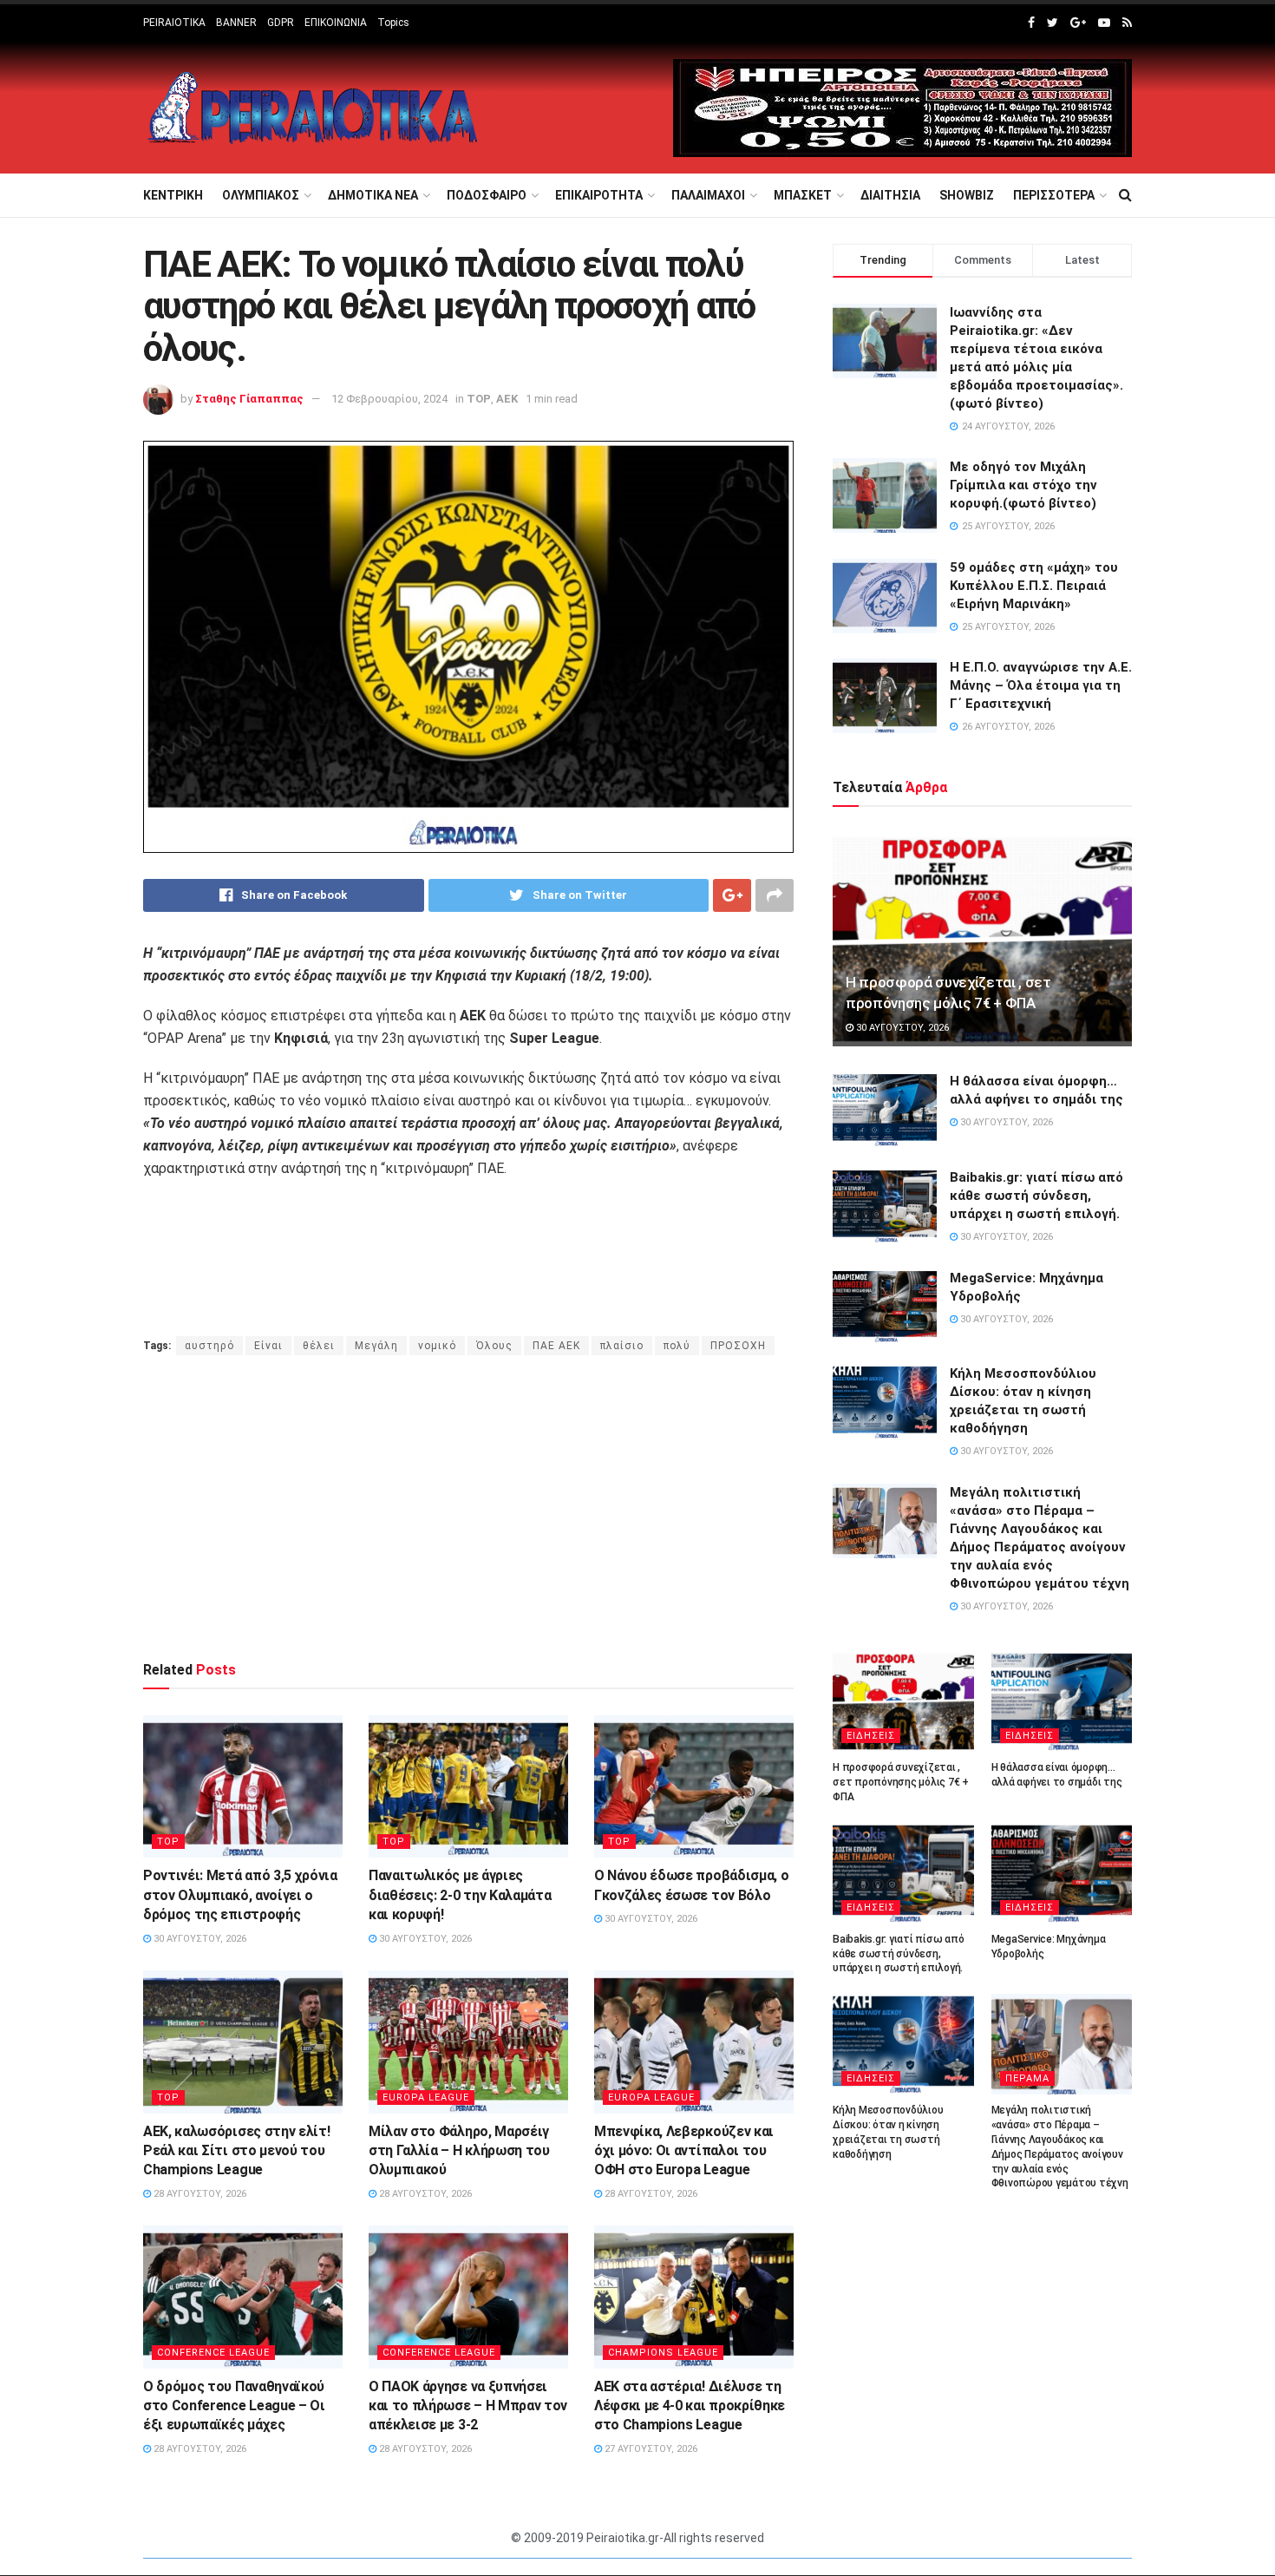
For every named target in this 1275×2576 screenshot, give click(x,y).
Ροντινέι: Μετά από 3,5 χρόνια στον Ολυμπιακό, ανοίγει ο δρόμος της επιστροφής (240, 1895)
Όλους (494, 1346)
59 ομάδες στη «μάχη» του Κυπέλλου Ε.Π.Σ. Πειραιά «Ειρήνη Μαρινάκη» (1034, 586)
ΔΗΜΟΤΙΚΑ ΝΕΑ (373, 195)
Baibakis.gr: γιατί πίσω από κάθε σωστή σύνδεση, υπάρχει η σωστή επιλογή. (1036, 1196)
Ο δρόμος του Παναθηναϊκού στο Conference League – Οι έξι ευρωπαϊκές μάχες (234, 2406)
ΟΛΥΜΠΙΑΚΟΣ (261, 195)
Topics (393, 23)
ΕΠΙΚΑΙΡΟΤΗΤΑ (599, 195)
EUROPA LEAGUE (426, 2098)
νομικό (437, 1346)
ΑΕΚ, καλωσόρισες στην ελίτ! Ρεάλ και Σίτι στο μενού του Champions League (236, 2151)
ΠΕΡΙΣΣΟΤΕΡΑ (1054, 195)
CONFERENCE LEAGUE (213, 2353)
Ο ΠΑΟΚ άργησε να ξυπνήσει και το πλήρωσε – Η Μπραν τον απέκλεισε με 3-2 (468, 2406)
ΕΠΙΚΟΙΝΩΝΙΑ (336, 23)
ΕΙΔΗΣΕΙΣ (871, 1736)
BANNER (236, 23)
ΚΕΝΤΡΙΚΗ (173, 195)
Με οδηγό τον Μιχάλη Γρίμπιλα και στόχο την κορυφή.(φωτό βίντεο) (1023, 485)
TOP (479, 399)
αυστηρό (209, 1346)
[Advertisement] (468, 1507)
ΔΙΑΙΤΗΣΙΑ (890, 195)
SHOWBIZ (967, 195)
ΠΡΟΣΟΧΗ (738, 1346)
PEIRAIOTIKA (174, 23)
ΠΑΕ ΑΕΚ (556, 1346)
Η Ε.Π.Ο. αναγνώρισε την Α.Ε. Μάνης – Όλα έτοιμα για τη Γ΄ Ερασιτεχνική (1041, 685)
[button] (468, 1090)
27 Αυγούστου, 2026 (650, 2449)
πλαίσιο (622, 1346)
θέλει (319, 1346)
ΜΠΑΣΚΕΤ (803, 195)
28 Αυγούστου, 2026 (199, 2194)
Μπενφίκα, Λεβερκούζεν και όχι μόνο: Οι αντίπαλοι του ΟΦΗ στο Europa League (684, 2151)
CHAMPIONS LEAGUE (663, 2353)
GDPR (281, 23)
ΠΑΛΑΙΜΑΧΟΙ (708, 195)
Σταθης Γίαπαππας (249, 399)
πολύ (677, 1346)
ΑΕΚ (507, 399)
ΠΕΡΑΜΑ (1027, 2078)
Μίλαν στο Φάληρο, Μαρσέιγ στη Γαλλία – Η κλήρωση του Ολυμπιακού (459, 2151)
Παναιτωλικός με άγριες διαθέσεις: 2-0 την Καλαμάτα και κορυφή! (460, 1895)
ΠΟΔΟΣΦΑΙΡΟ (487, 195)
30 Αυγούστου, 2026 (199, 1939)
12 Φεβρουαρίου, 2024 (389, 399)
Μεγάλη (376, 1346)
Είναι (268, 1346)
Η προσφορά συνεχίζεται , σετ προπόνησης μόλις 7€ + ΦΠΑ (901, 1782)
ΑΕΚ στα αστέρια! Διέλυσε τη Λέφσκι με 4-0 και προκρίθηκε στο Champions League (690, 2406)
